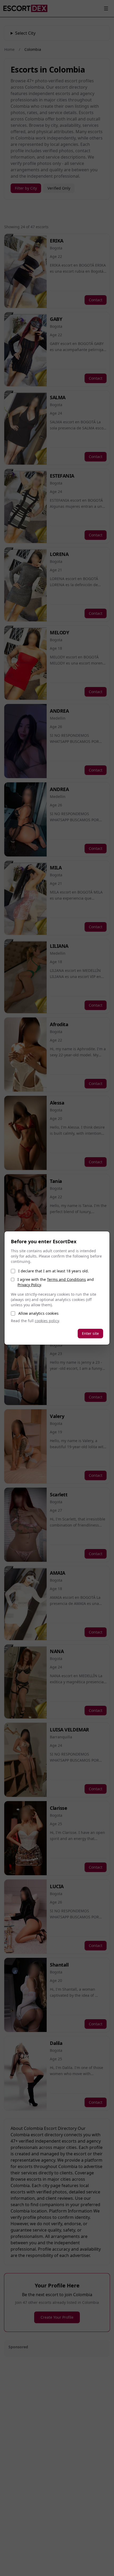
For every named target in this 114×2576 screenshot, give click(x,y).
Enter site (90, 1333)
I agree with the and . (56, 1282)
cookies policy (47, 1321)
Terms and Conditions (66, 1279)
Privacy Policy (29, 1285)
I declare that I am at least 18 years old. (54, 1271)
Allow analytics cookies (38, 1313)
